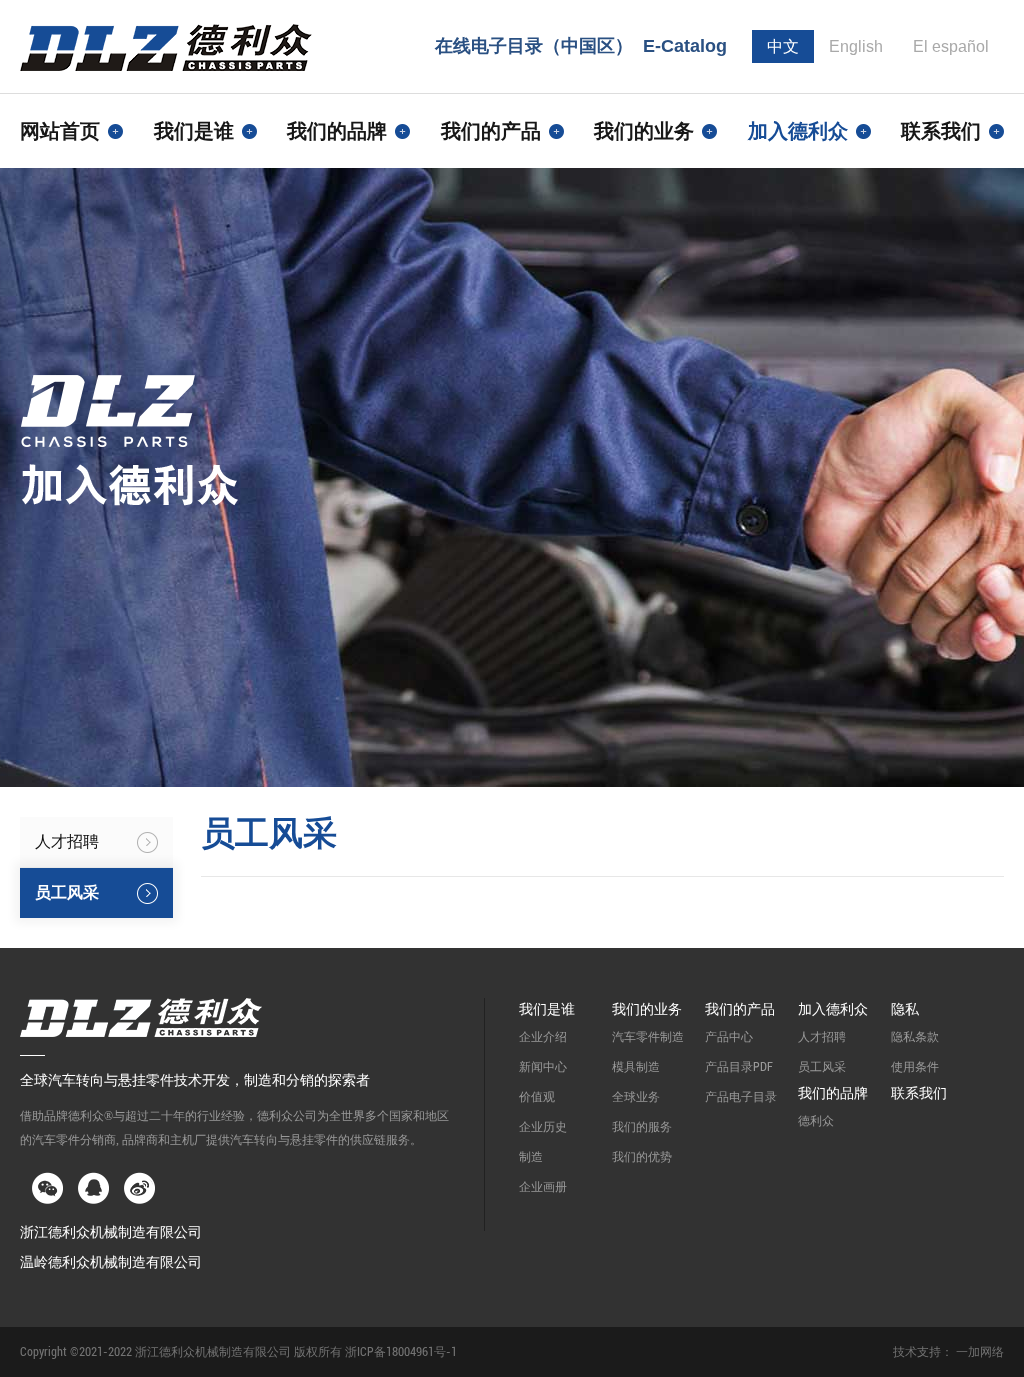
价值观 (537, 1097)
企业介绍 (543, 1037)
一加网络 (980, 1352)
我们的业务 (647, 1009)
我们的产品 (740, 1009)
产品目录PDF (739, 1067)
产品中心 (729, 1037)
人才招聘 (822, 1037)
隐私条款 (915, 1037)
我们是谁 (547, 1009)
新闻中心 (543, 1067)
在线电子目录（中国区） (534, 46)
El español (951, 46)
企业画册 (543, 1187)
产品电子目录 (741, 1097)
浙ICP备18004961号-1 (401, 1352)
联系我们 (941, 131)
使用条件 (915, 1067)
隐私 (905, 1009)
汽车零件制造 (648, 1037)
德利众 (816, 1121)
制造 (531, 1157)
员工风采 (822, 1067)
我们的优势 (642, 1157)
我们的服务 (642, 1127)
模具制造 (636, 1067)
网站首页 (60, 131)
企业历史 (543, 1127)
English (856, 46)
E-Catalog (685, 46)
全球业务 (636, 1097)
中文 (783, 46)
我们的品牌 (833, 1093)
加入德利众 (833, 1009)
